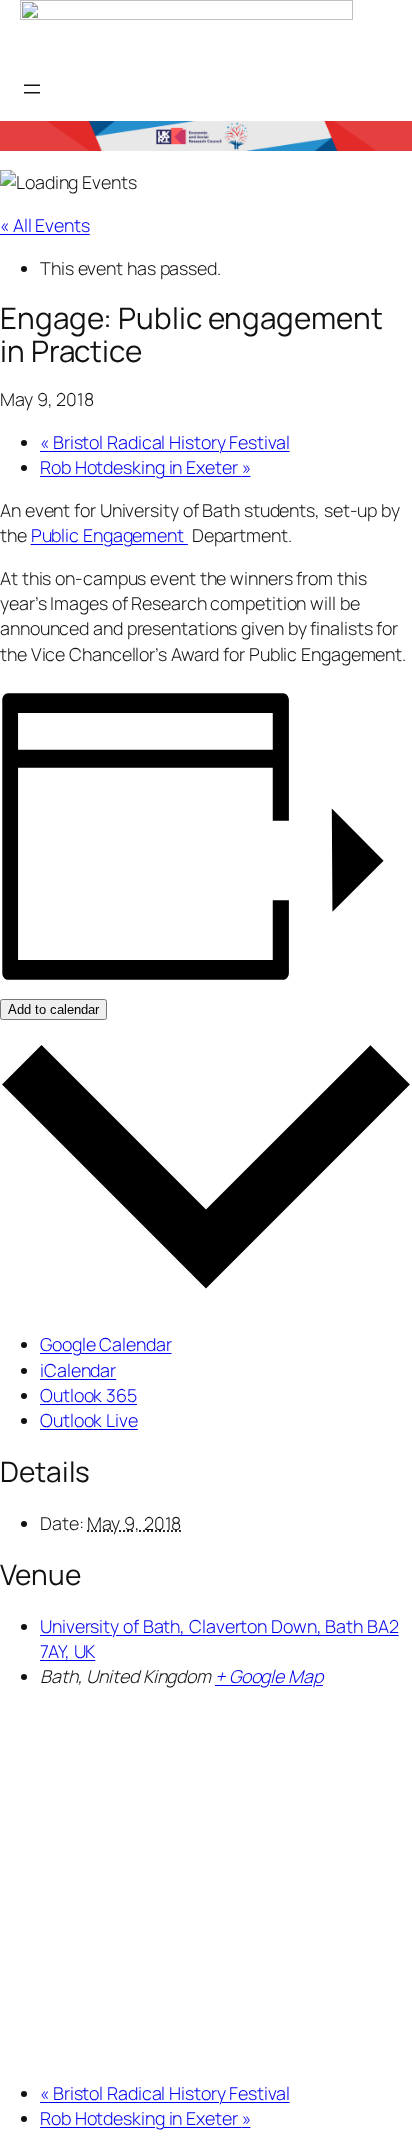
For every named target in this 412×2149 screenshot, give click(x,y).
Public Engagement (109, 535)
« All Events (45, 225)
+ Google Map (269, 1676)
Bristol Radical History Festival (165, 442)
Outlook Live (89, 1420)
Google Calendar (106, 1344)
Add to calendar (53, 1009)
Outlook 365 (88, 1395)
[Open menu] (32, 89)
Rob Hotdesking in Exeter (145, 467)
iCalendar (78, 1370)
